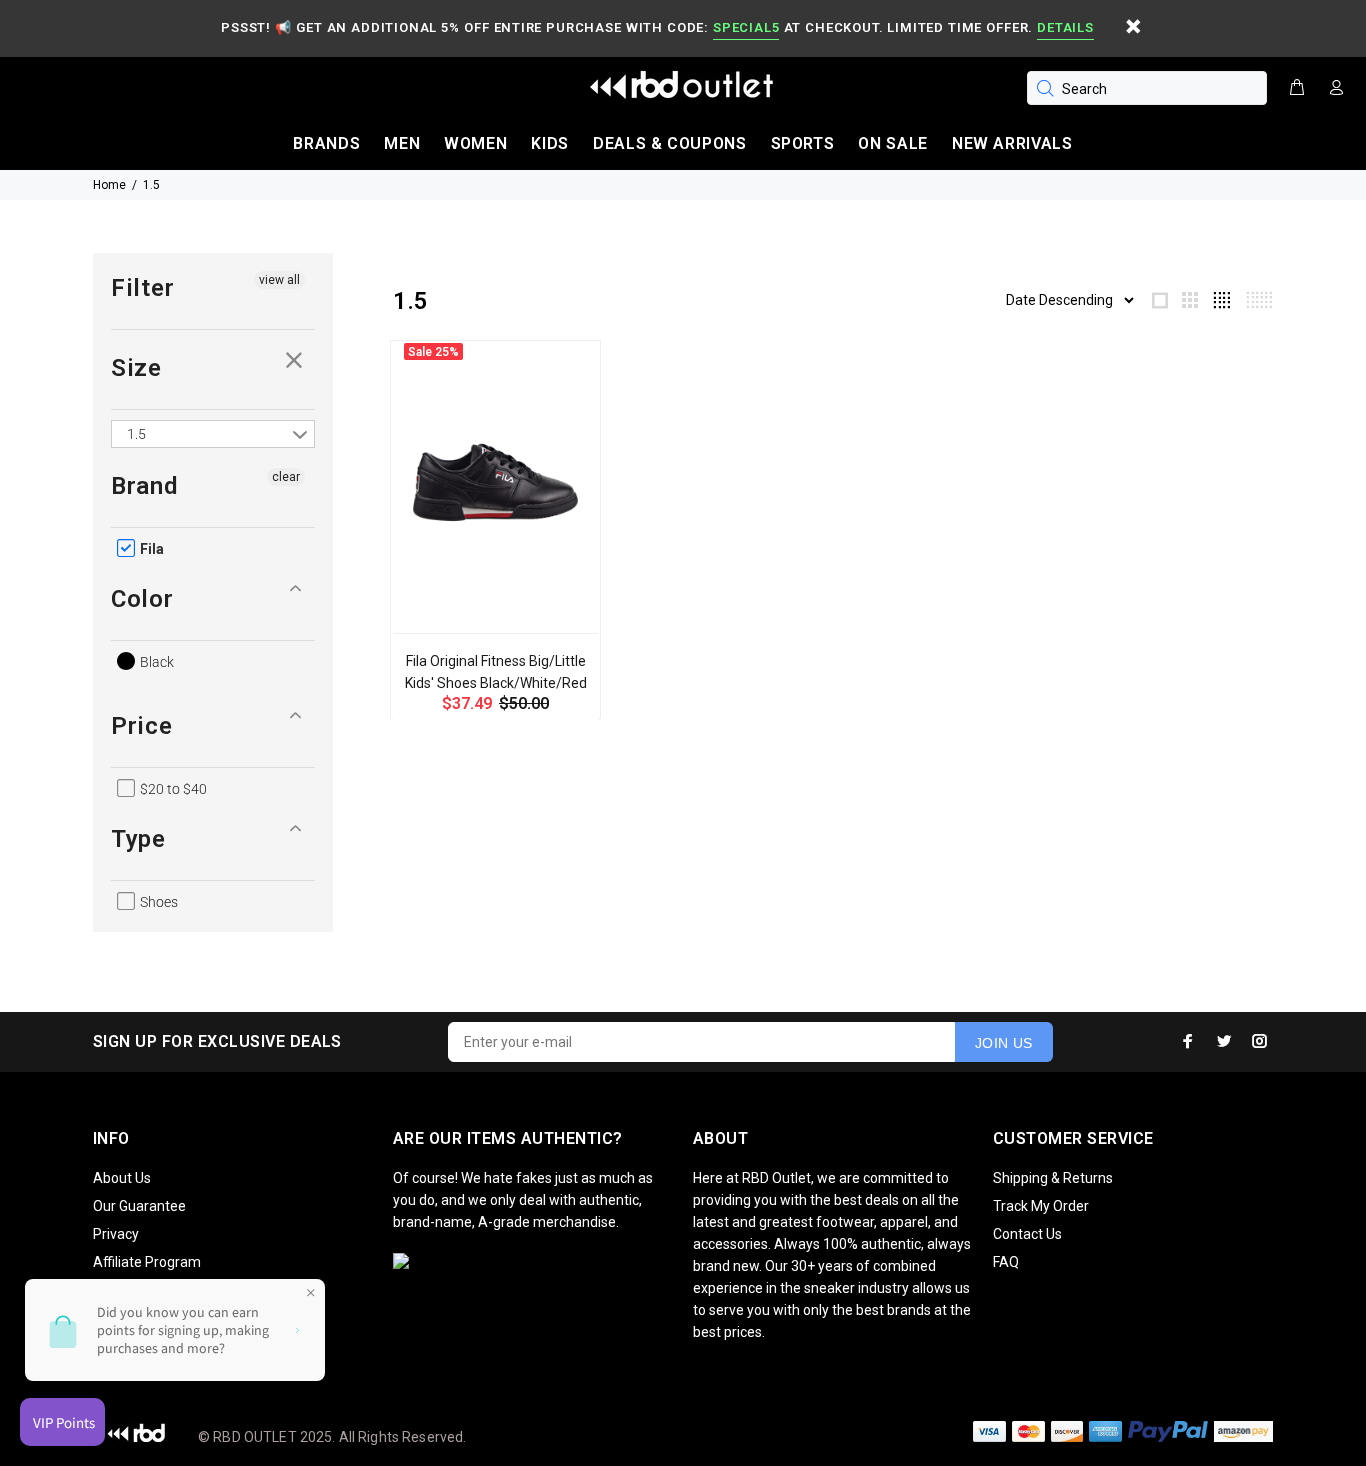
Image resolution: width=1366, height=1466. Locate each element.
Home (109, 185)
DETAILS (1065, 27)
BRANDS (326, 143)
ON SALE (892, 143)
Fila (150, 549)
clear (295, 360)
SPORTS (803, 143)
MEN (402, 143)
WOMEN (475, 143)
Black (155, 662)
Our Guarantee (139, 1206)
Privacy (116, 1234)
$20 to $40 (172, 789)
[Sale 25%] (495, 482)
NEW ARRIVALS (1012, 143)
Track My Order (1041, 1206)
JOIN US (1004, 1043)
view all (279, 280)
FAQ (1006, 1262)
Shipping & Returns (1053, 1178)
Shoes (157, 902)
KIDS (550, 143)
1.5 (151, 185)
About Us (122, 1178)
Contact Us (1027, 1234)
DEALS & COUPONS (670, 143)
